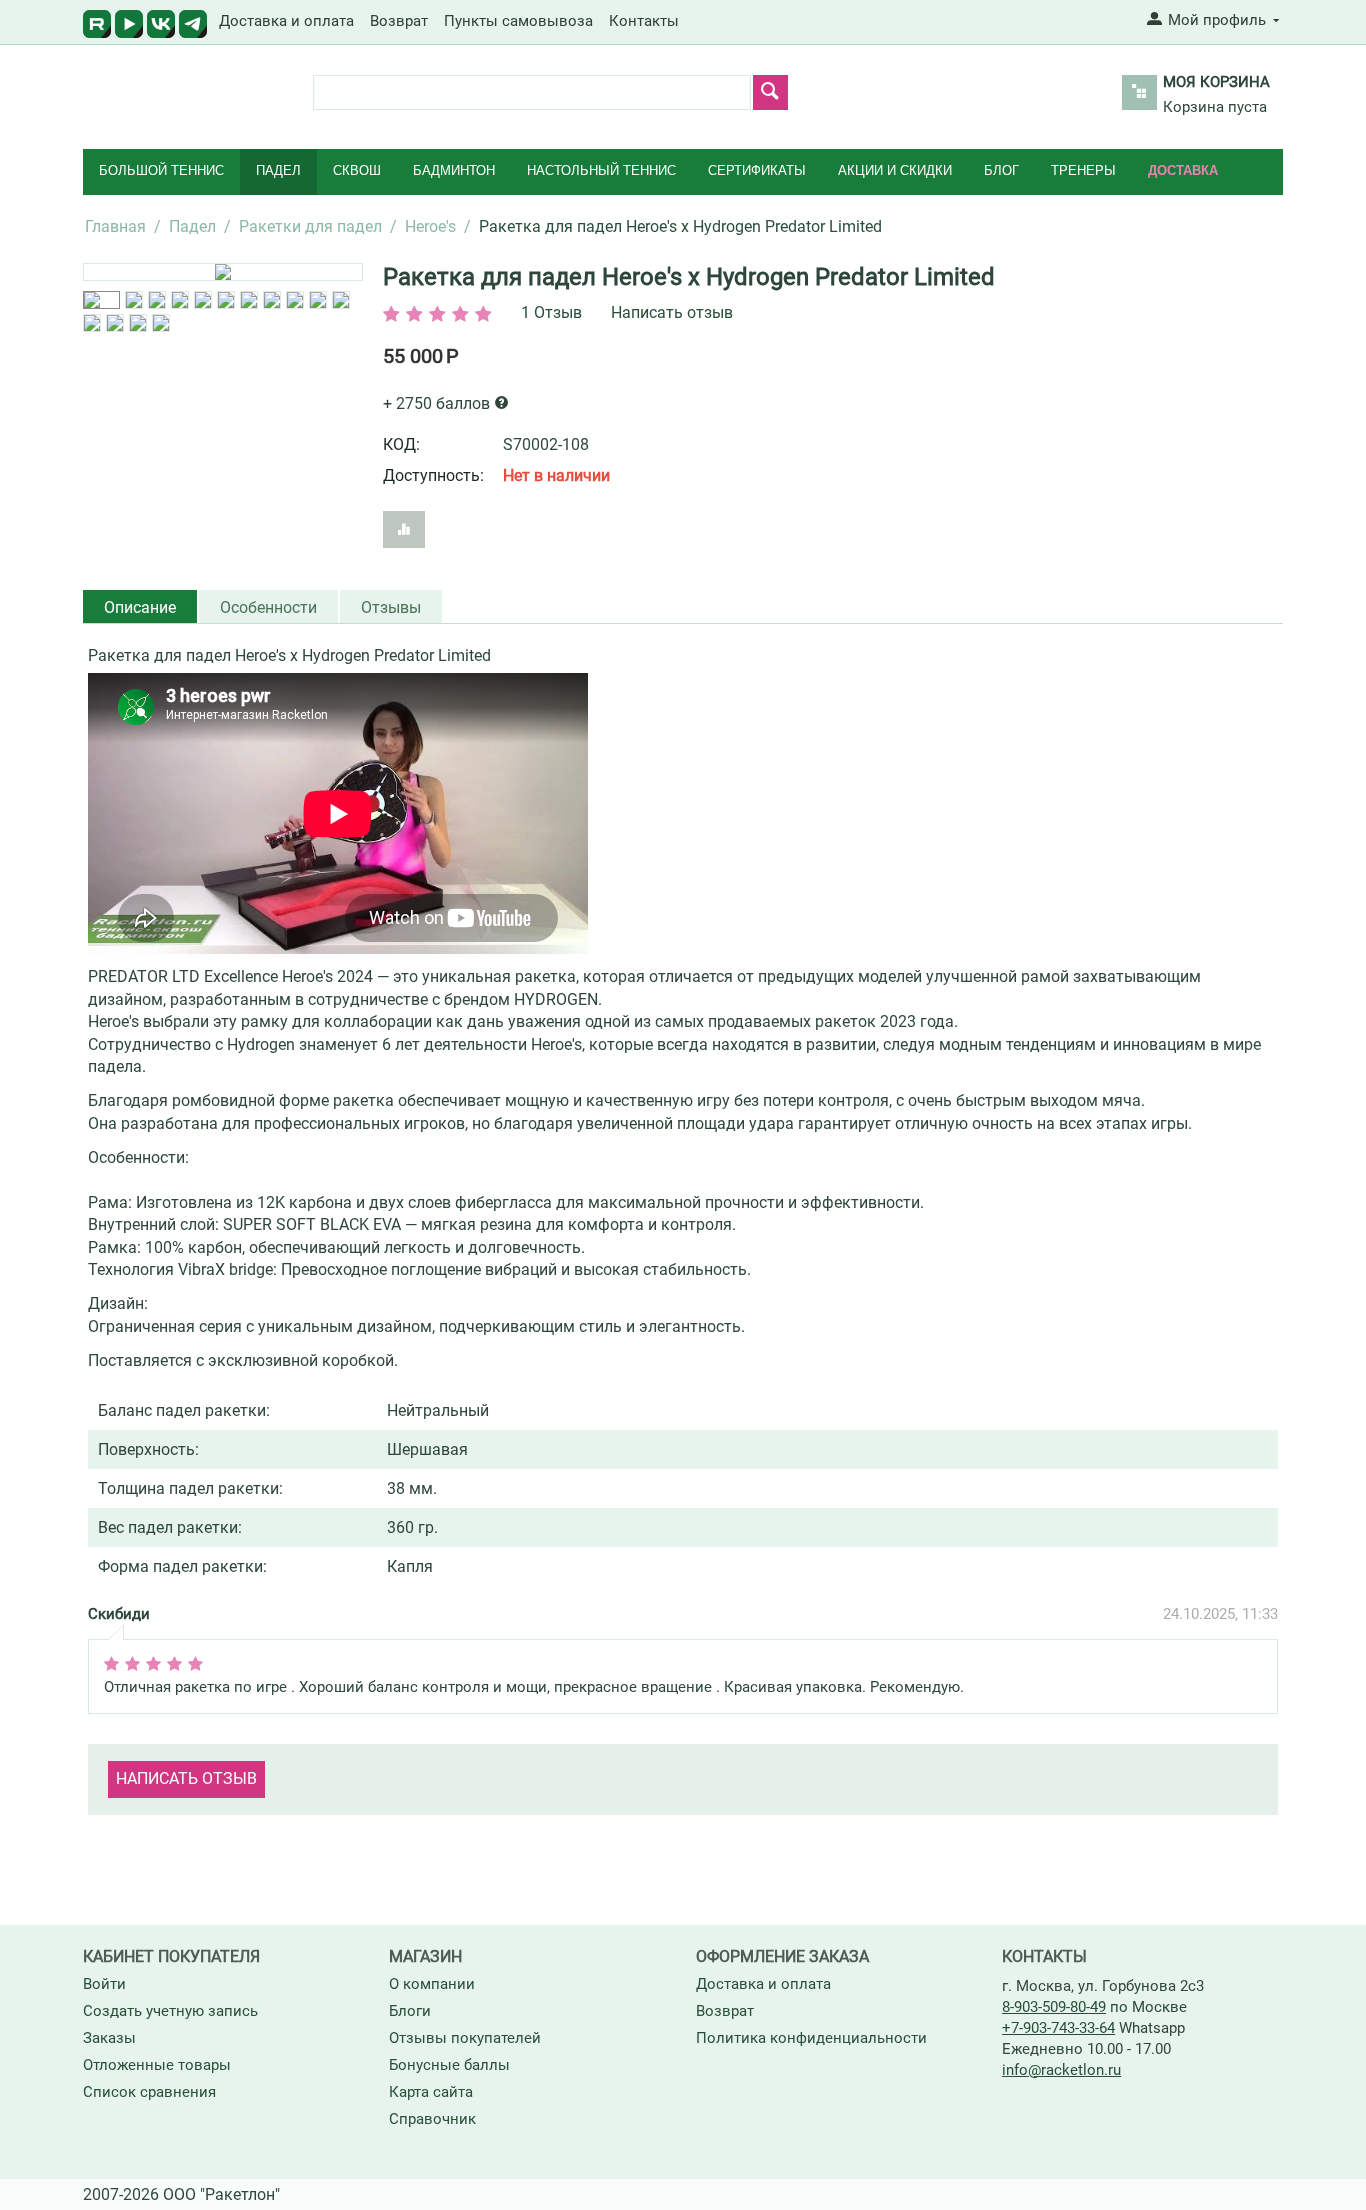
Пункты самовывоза (518, 21)
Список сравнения (149, 2092)
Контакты (644, 21)
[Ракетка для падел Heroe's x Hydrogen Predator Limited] (223, 272)
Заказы (109, 2038)
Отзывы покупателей (465, 2038)
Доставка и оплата (286, 21)
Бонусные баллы (449, 2065)
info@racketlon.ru (1061, 2070)
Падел (278, 170)
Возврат (399, 21)
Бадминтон (454, 170)
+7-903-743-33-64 (1058, 2028)
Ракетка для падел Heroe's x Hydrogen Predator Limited (689, 277)
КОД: (401, 444)
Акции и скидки (895, 170)
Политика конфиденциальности (811, 2038)
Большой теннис (161, 170)
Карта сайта (431, 2092)
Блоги (410, 2011)
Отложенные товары (157, 2065)
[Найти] (770, 92)
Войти (104, 1984)
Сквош (357, 170)
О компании (432, 1984)
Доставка (1183, 170)
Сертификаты (757, 170)
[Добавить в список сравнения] (404, 529)
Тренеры (1083, 170)
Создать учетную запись (170, 2011)
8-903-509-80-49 (1054, 2007)
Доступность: (433, 475)
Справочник (432, 2119)
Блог (1001, 170)
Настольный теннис (601, 170)
